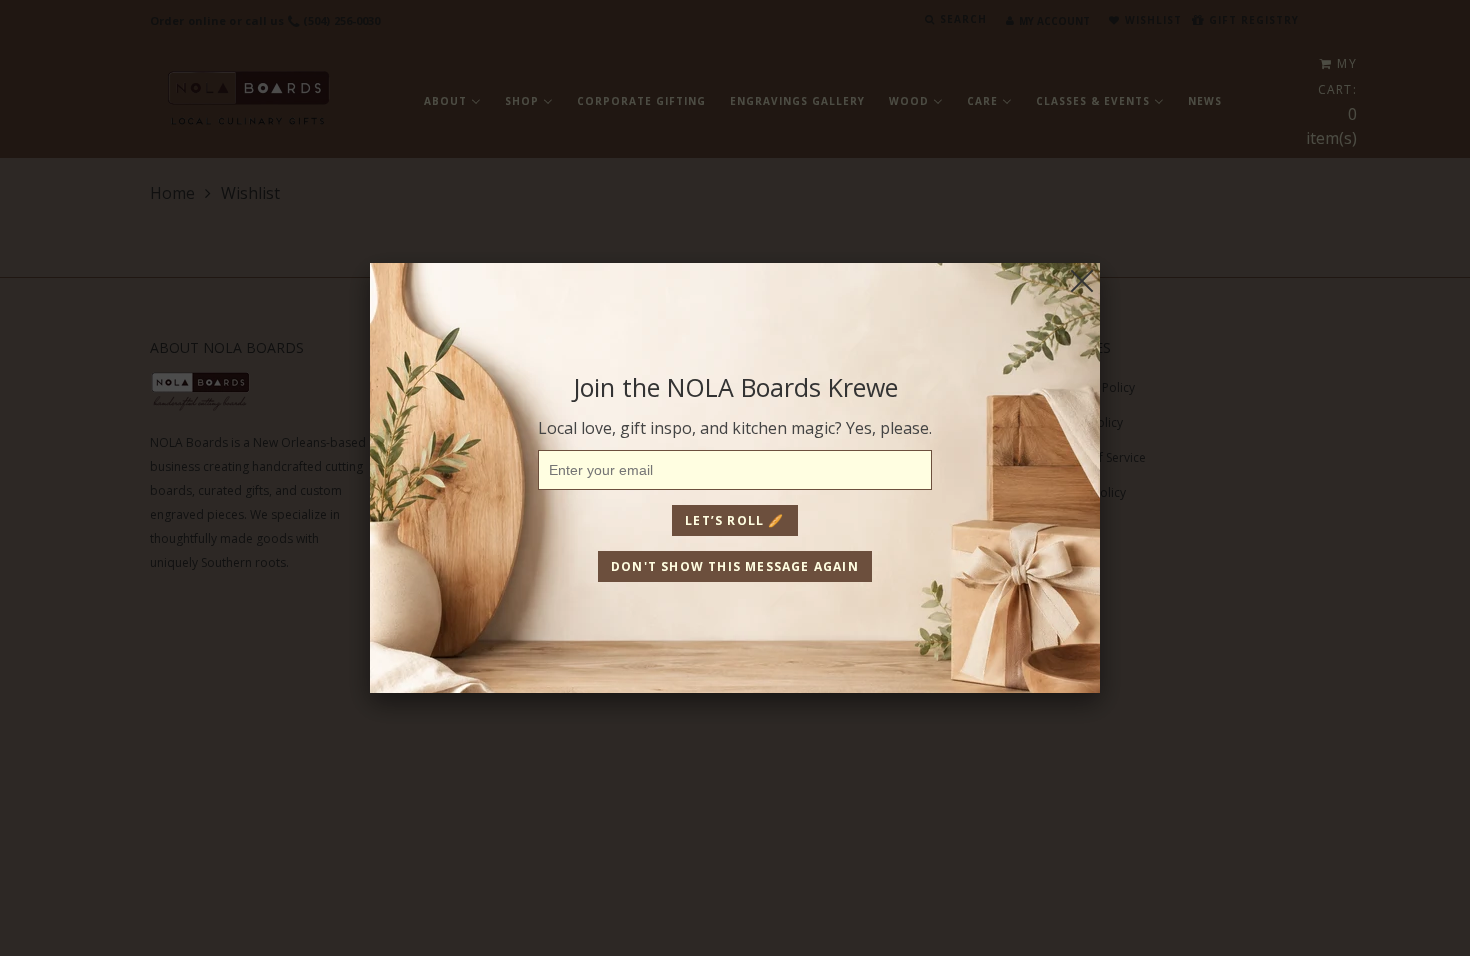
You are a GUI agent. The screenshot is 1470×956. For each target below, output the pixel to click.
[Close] (1082, 281)
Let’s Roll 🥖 (734, 520)
